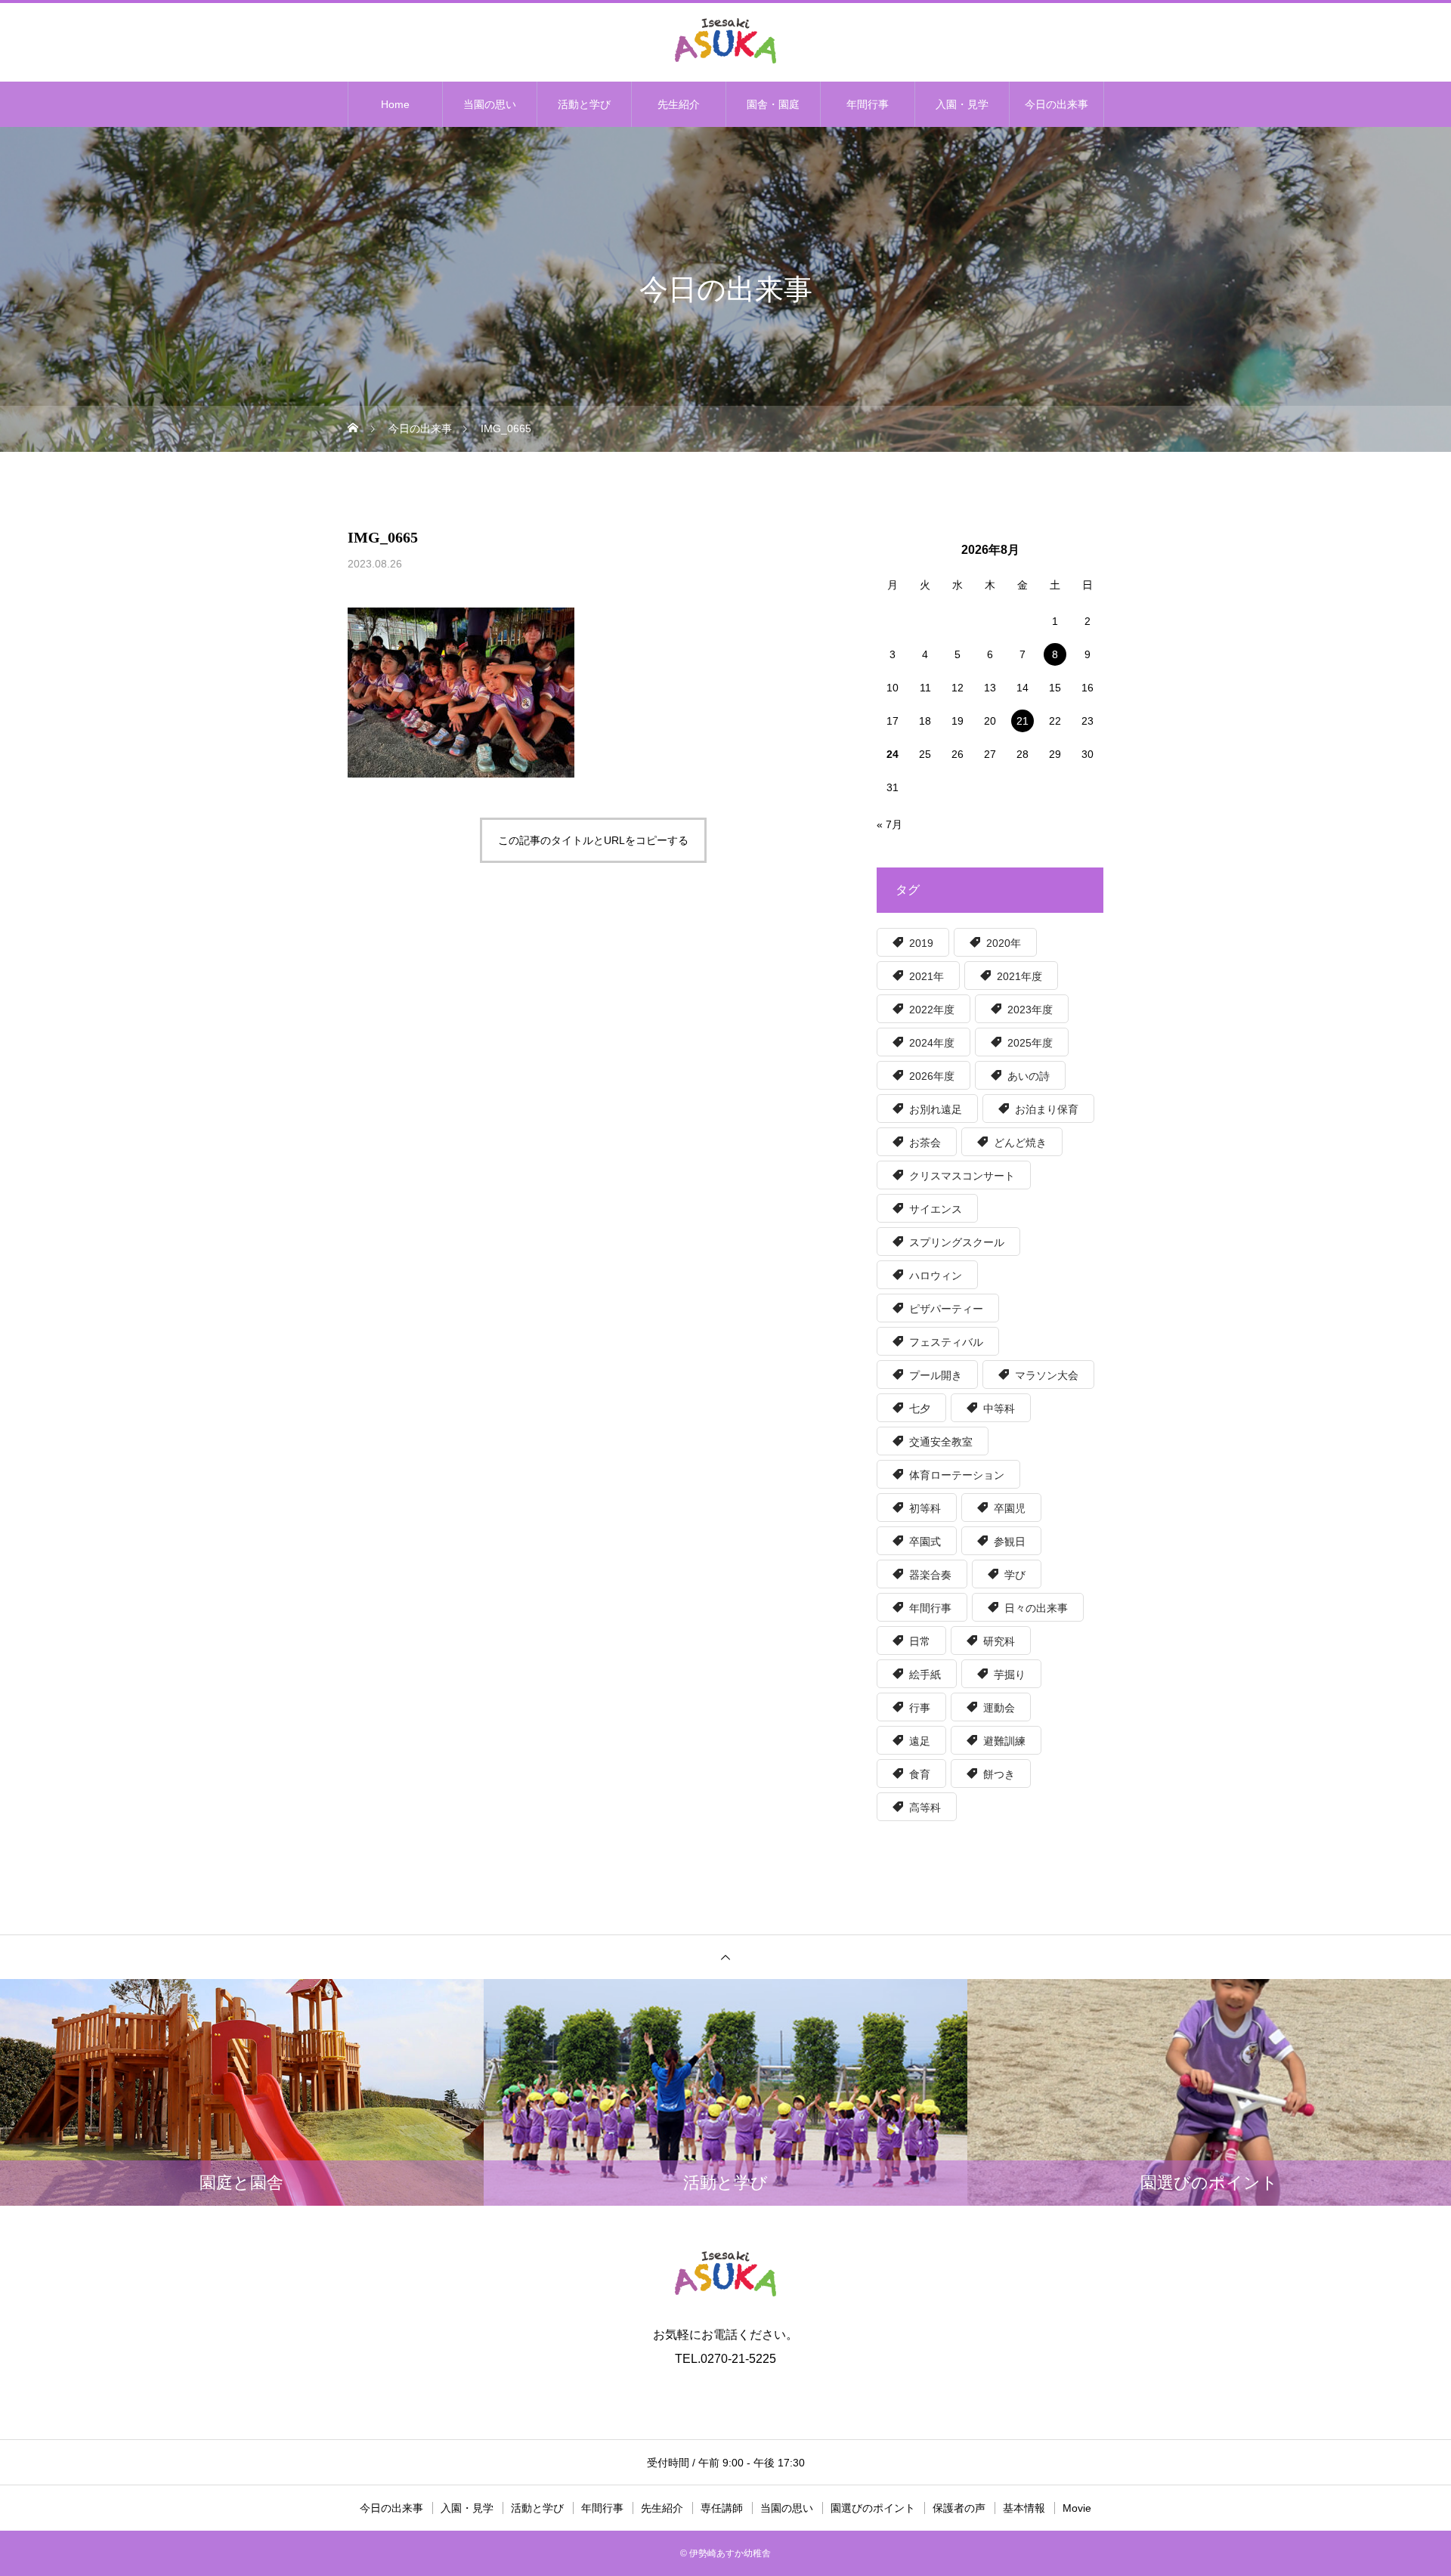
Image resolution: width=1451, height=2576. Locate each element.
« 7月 (889, 824)
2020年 (1004, 943)
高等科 (925, 1808)
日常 (920, 1641)
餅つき (999, 1774)
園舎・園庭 (773, 104)
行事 (920, 1708)
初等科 (925, 1508)
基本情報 (1024, 2508)
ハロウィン (936, 1276)
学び (1015, 1575)
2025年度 (1030, 1043)
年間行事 (868, 104)
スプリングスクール (957, 1242)
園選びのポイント (873, 2508)
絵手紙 (925, 1675)
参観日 (1010, 1542)
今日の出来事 (1057, 104)
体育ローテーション (957, 1475)
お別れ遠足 (936, 1109)
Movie (1077, 2508)
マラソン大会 (1047, 1375)
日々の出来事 (1036, 1608)
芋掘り (1010, 1675)
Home (395, 104)
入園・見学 (962, 104)
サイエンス (936, 1209)
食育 (920, 1774)
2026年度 (932, 1076)
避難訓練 (1004, 1741)
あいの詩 (1029, 1076)
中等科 (999, 1409)
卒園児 (1010, 1508)
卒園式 (925, 1542)
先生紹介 (679, 104)
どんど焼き (1020, 1143)
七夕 (920, 1409)
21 (1023, 721)
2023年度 (1030, 1010)
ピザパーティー (946, 1309)
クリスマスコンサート (962, 1176)
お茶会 (925, 1143)
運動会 (999, 1708)
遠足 (920, 1741)
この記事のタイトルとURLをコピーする (593, 840)
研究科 (999, 1641)
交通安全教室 (941, 1442)
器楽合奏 (930, 1575)
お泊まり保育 (1047, 1109)
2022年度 (932, 1010)
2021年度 (1019, 976)
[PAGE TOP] (725, 1957)
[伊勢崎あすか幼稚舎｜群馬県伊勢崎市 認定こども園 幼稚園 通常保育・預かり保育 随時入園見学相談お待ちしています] (725, 41)
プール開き (936, 1375)
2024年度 (932, 1043)
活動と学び (584, 104)
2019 (921, 943)
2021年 (927, 976)
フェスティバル (946, 1342)
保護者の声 (959, 2508)
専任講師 (722, 2508)
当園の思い (490, 104)
